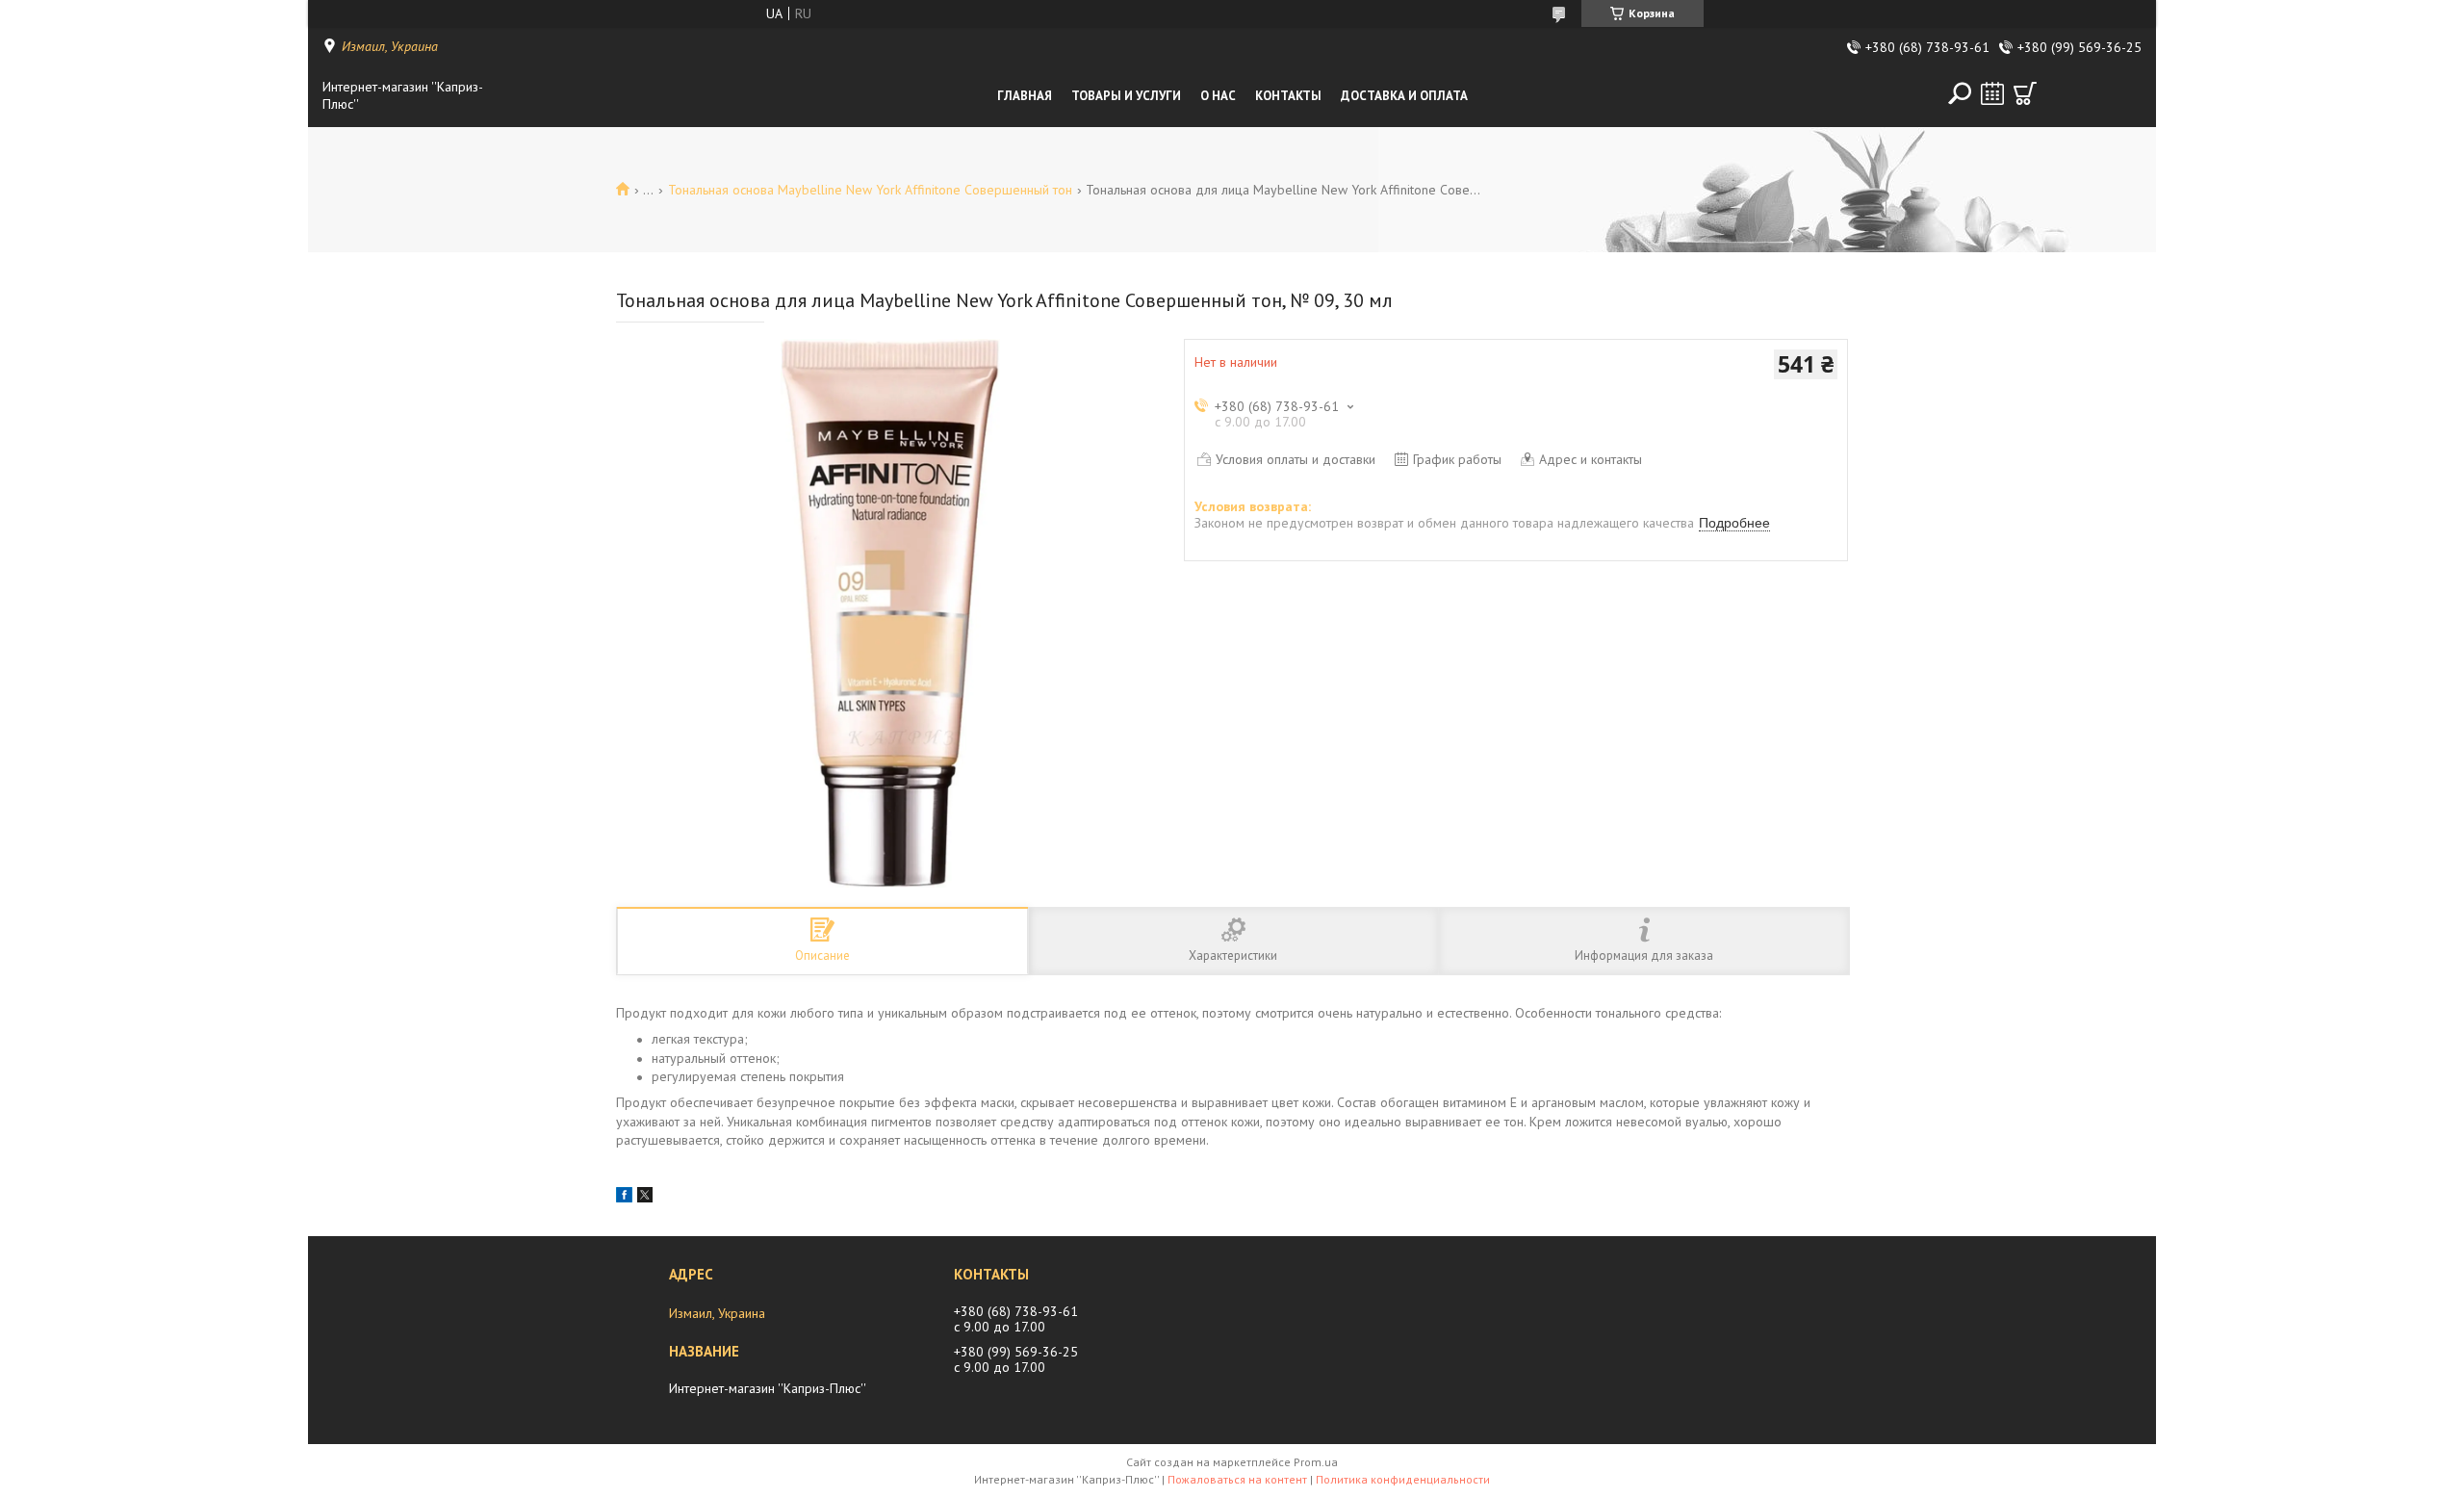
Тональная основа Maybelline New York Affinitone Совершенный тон (870, 190)
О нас (1218, 96)
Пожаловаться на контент (1237, 1479)
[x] (645, 1198)
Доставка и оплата (1404, 96)
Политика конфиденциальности (1403, 1479)
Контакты (1288, 96)
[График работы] (1992, 93)
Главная (1025, 96)
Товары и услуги (1126, 96)
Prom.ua (1316, 1462)
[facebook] (624, 1198)
